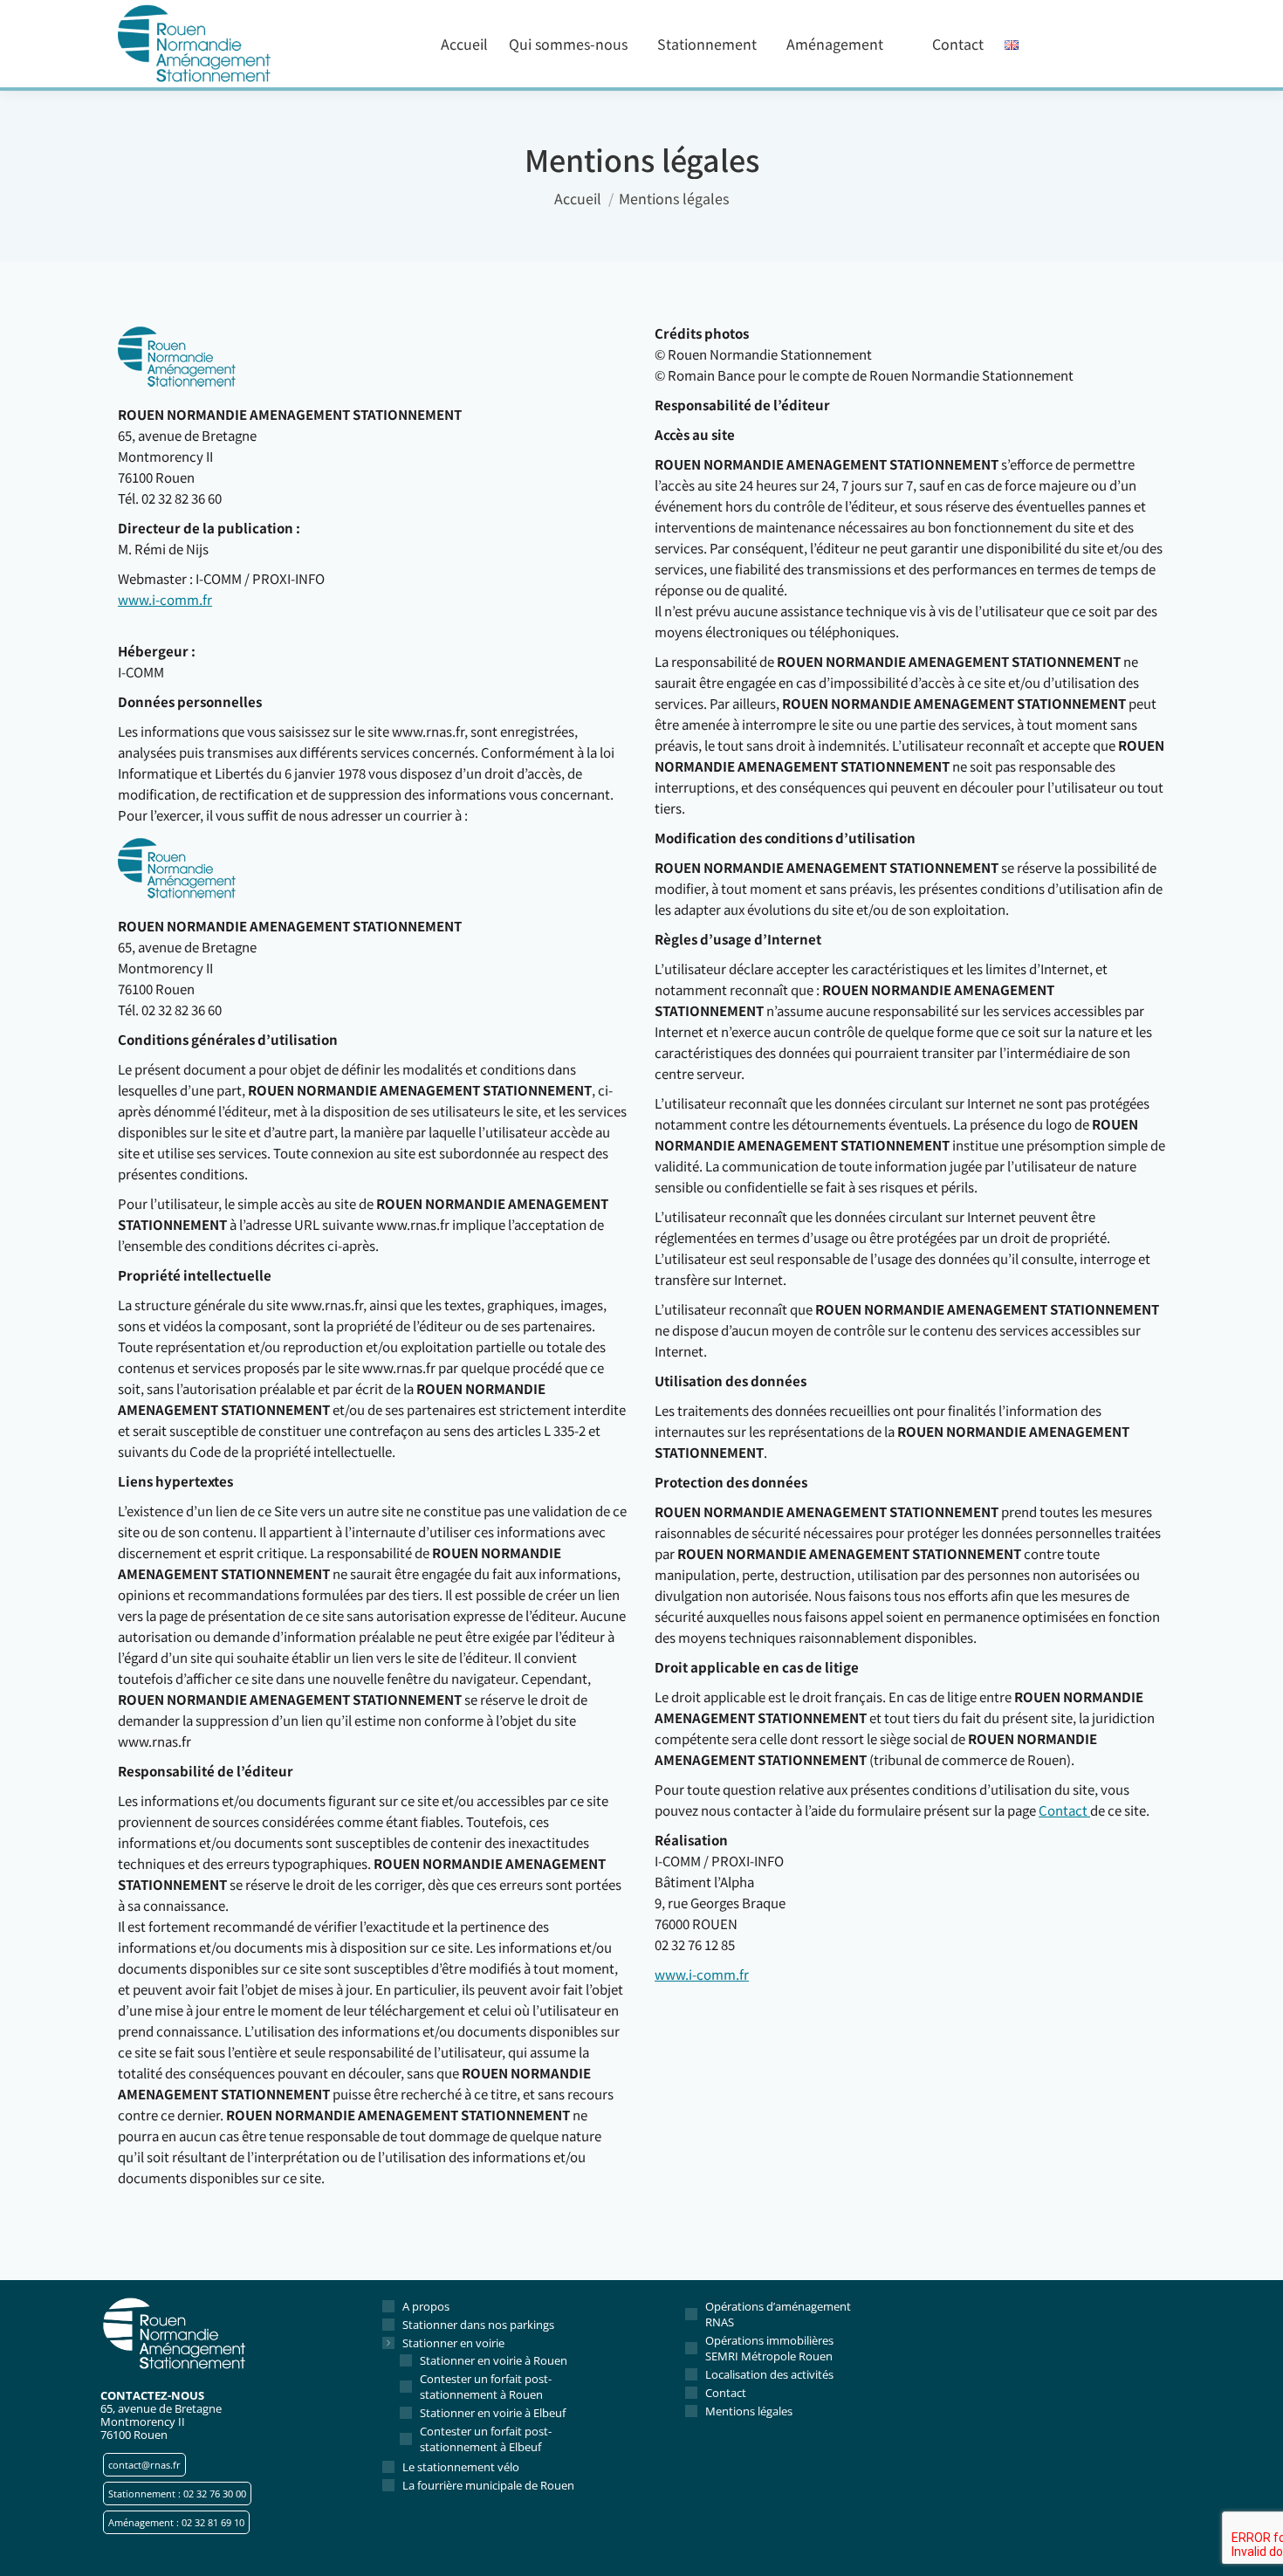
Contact (1064, 1810)
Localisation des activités (769, 2374)
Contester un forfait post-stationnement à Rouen (486, 2387)
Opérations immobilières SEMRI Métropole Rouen (769, 2348)
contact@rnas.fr (144, 2465)
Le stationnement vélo (461, 2467)
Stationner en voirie (453, 2343)
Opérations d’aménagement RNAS (778, 2314)
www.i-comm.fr (165, 599)
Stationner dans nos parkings (478, 2325)
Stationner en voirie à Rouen (494, 2360)
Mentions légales (749, 2411)
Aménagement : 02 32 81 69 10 (176, 2522)
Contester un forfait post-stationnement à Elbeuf (486, 2439)
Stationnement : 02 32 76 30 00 (177, 2494)
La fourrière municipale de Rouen (488, 2485)
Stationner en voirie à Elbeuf (493, 2413)
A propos (426, 2306)
